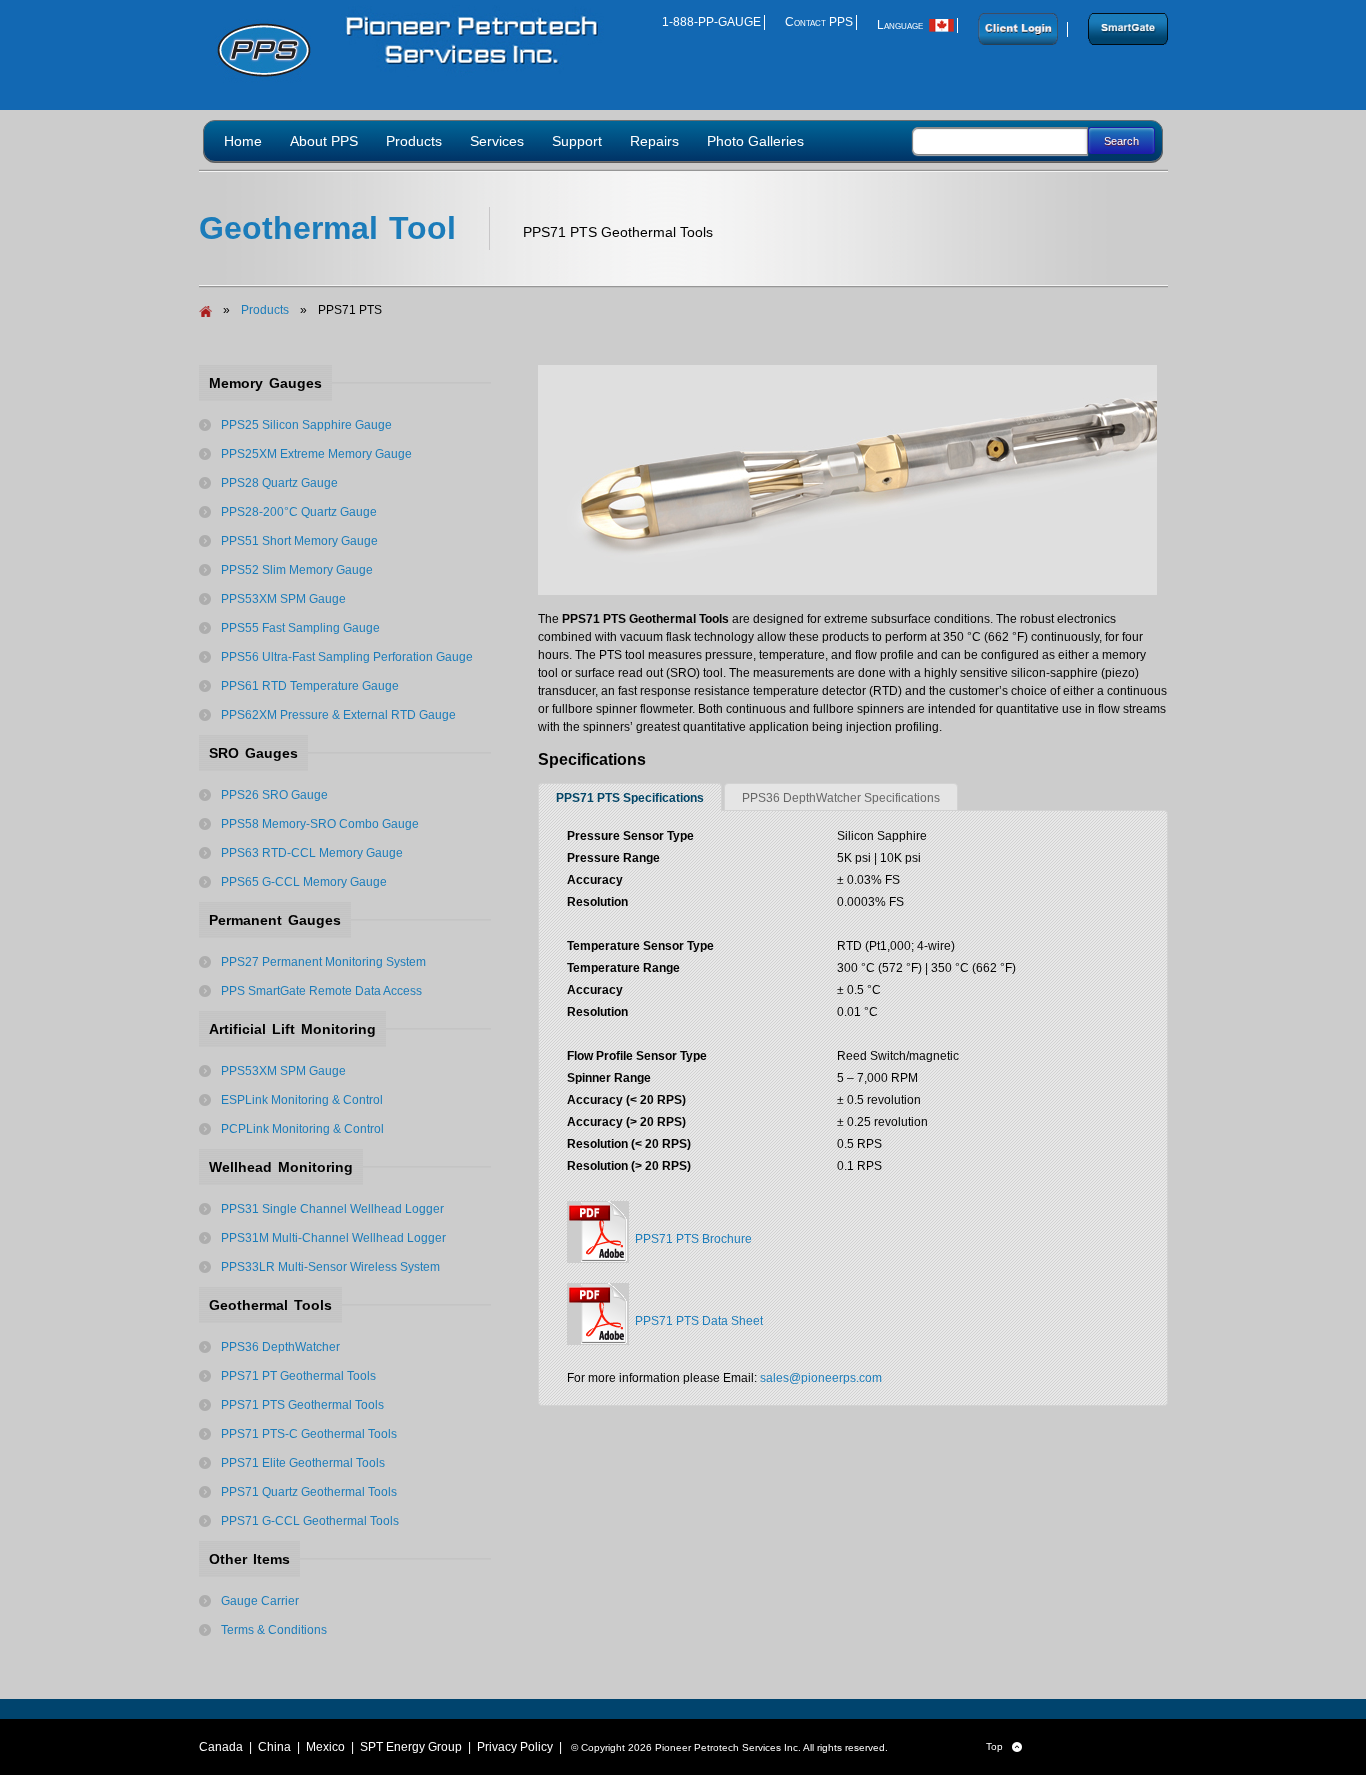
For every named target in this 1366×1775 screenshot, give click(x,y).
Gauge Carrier (260, 1601)
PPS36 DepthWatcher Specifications (841, 798)
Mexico (325, 1747)
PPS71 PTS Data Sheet (696, 1321)
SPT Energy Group (411, 1747)
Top (1004, 1747)
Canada (221, 1747)
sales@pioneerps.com (821, 1378)
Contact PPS (819, 22)
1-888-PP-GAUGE (711, 22)
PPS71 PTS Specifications (630, 798)
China (274, 1747)
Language (903, 25)
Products (265, 310)
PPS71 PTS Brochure (690, 1239)
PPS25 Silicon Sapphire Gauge (306, 425)
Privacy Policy (515, 1747)
